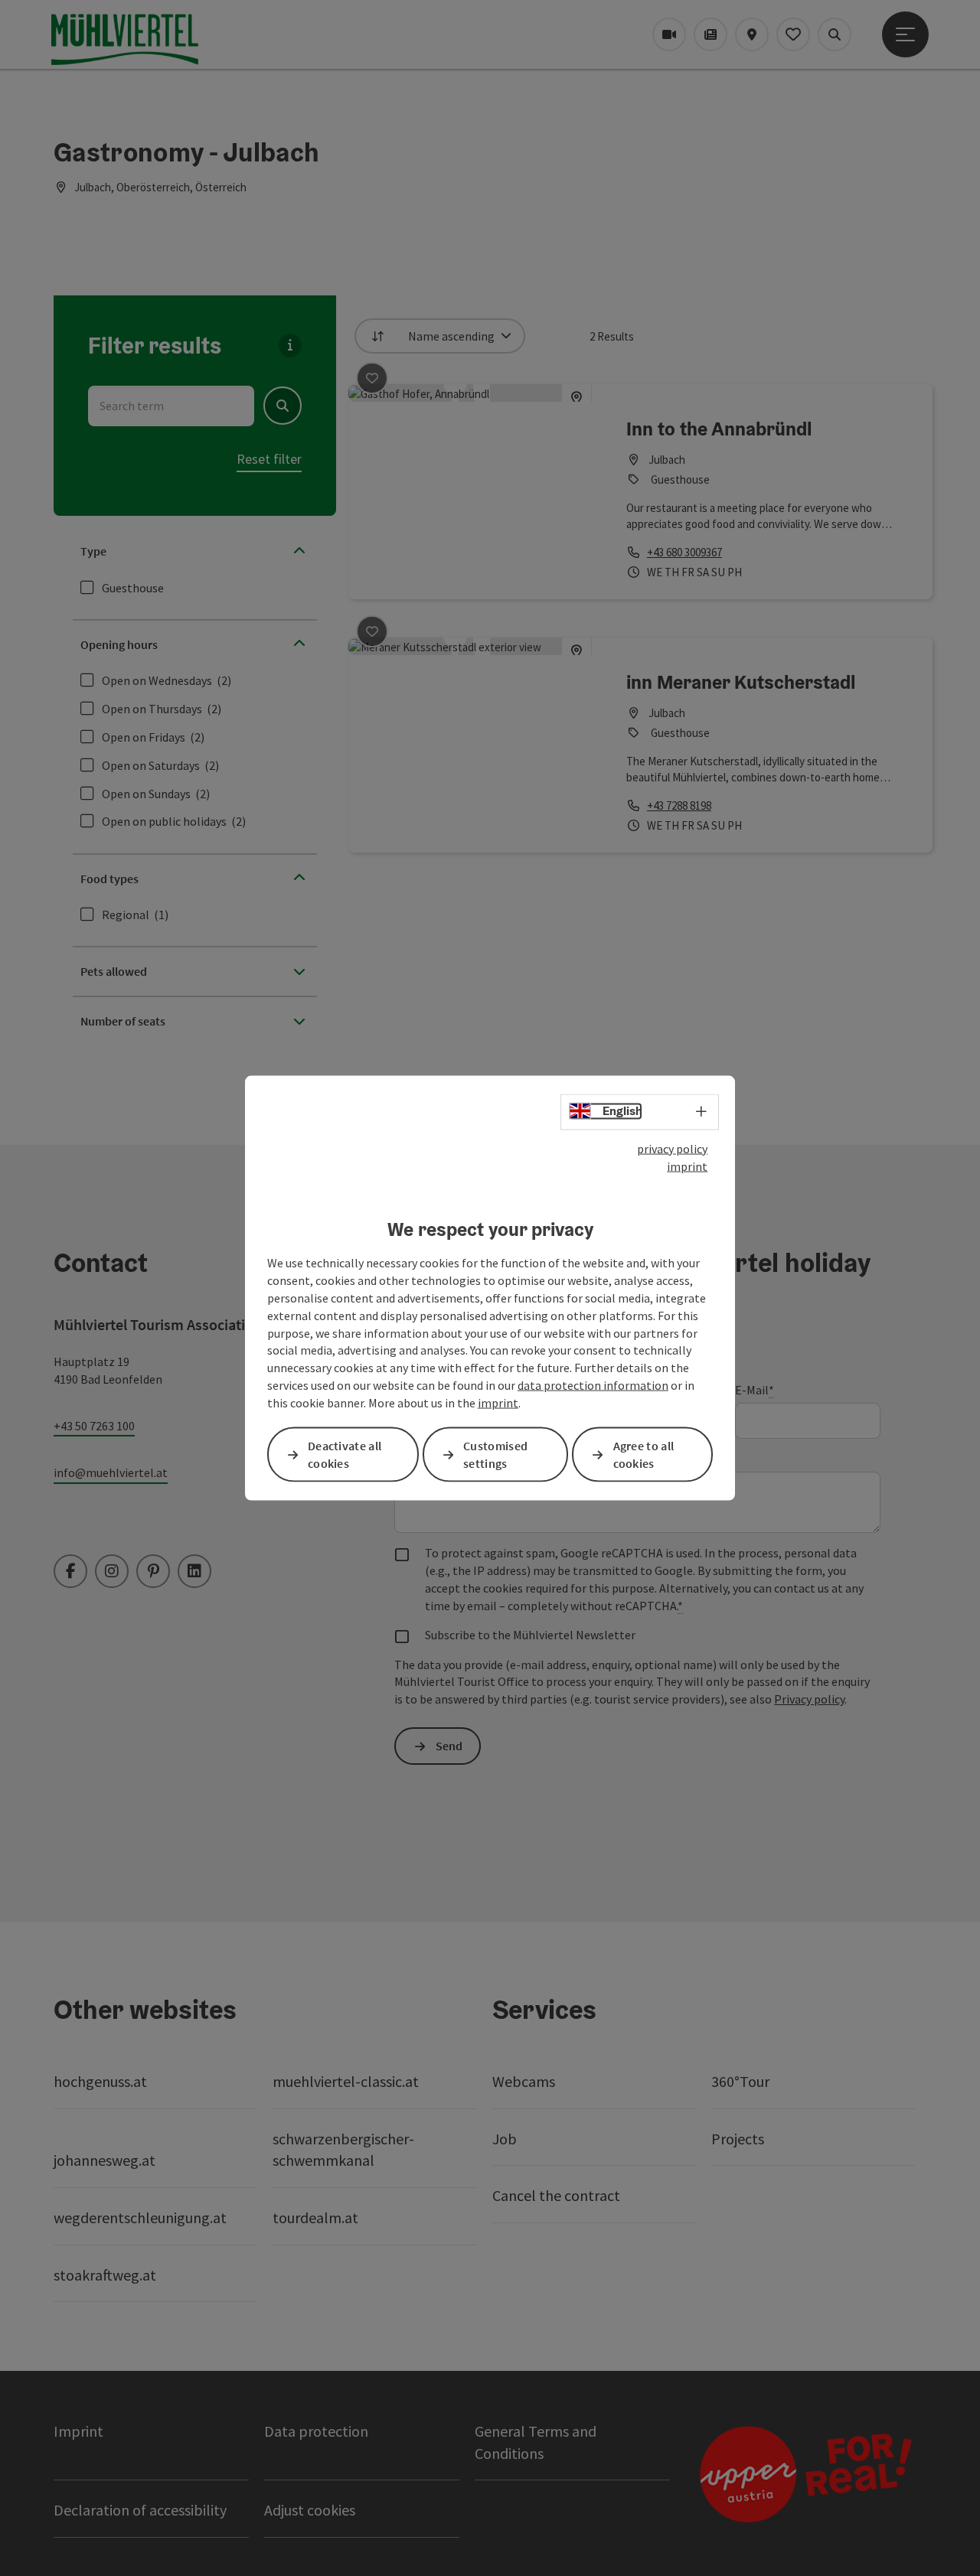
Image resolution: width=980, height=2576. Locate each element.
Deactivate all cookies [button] (345, 1454)
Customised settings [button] (495, 1454)
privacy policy (672, 1149)
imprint (687, 1166)
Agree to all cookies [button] (644, 1454)
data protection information (593, 1385)
